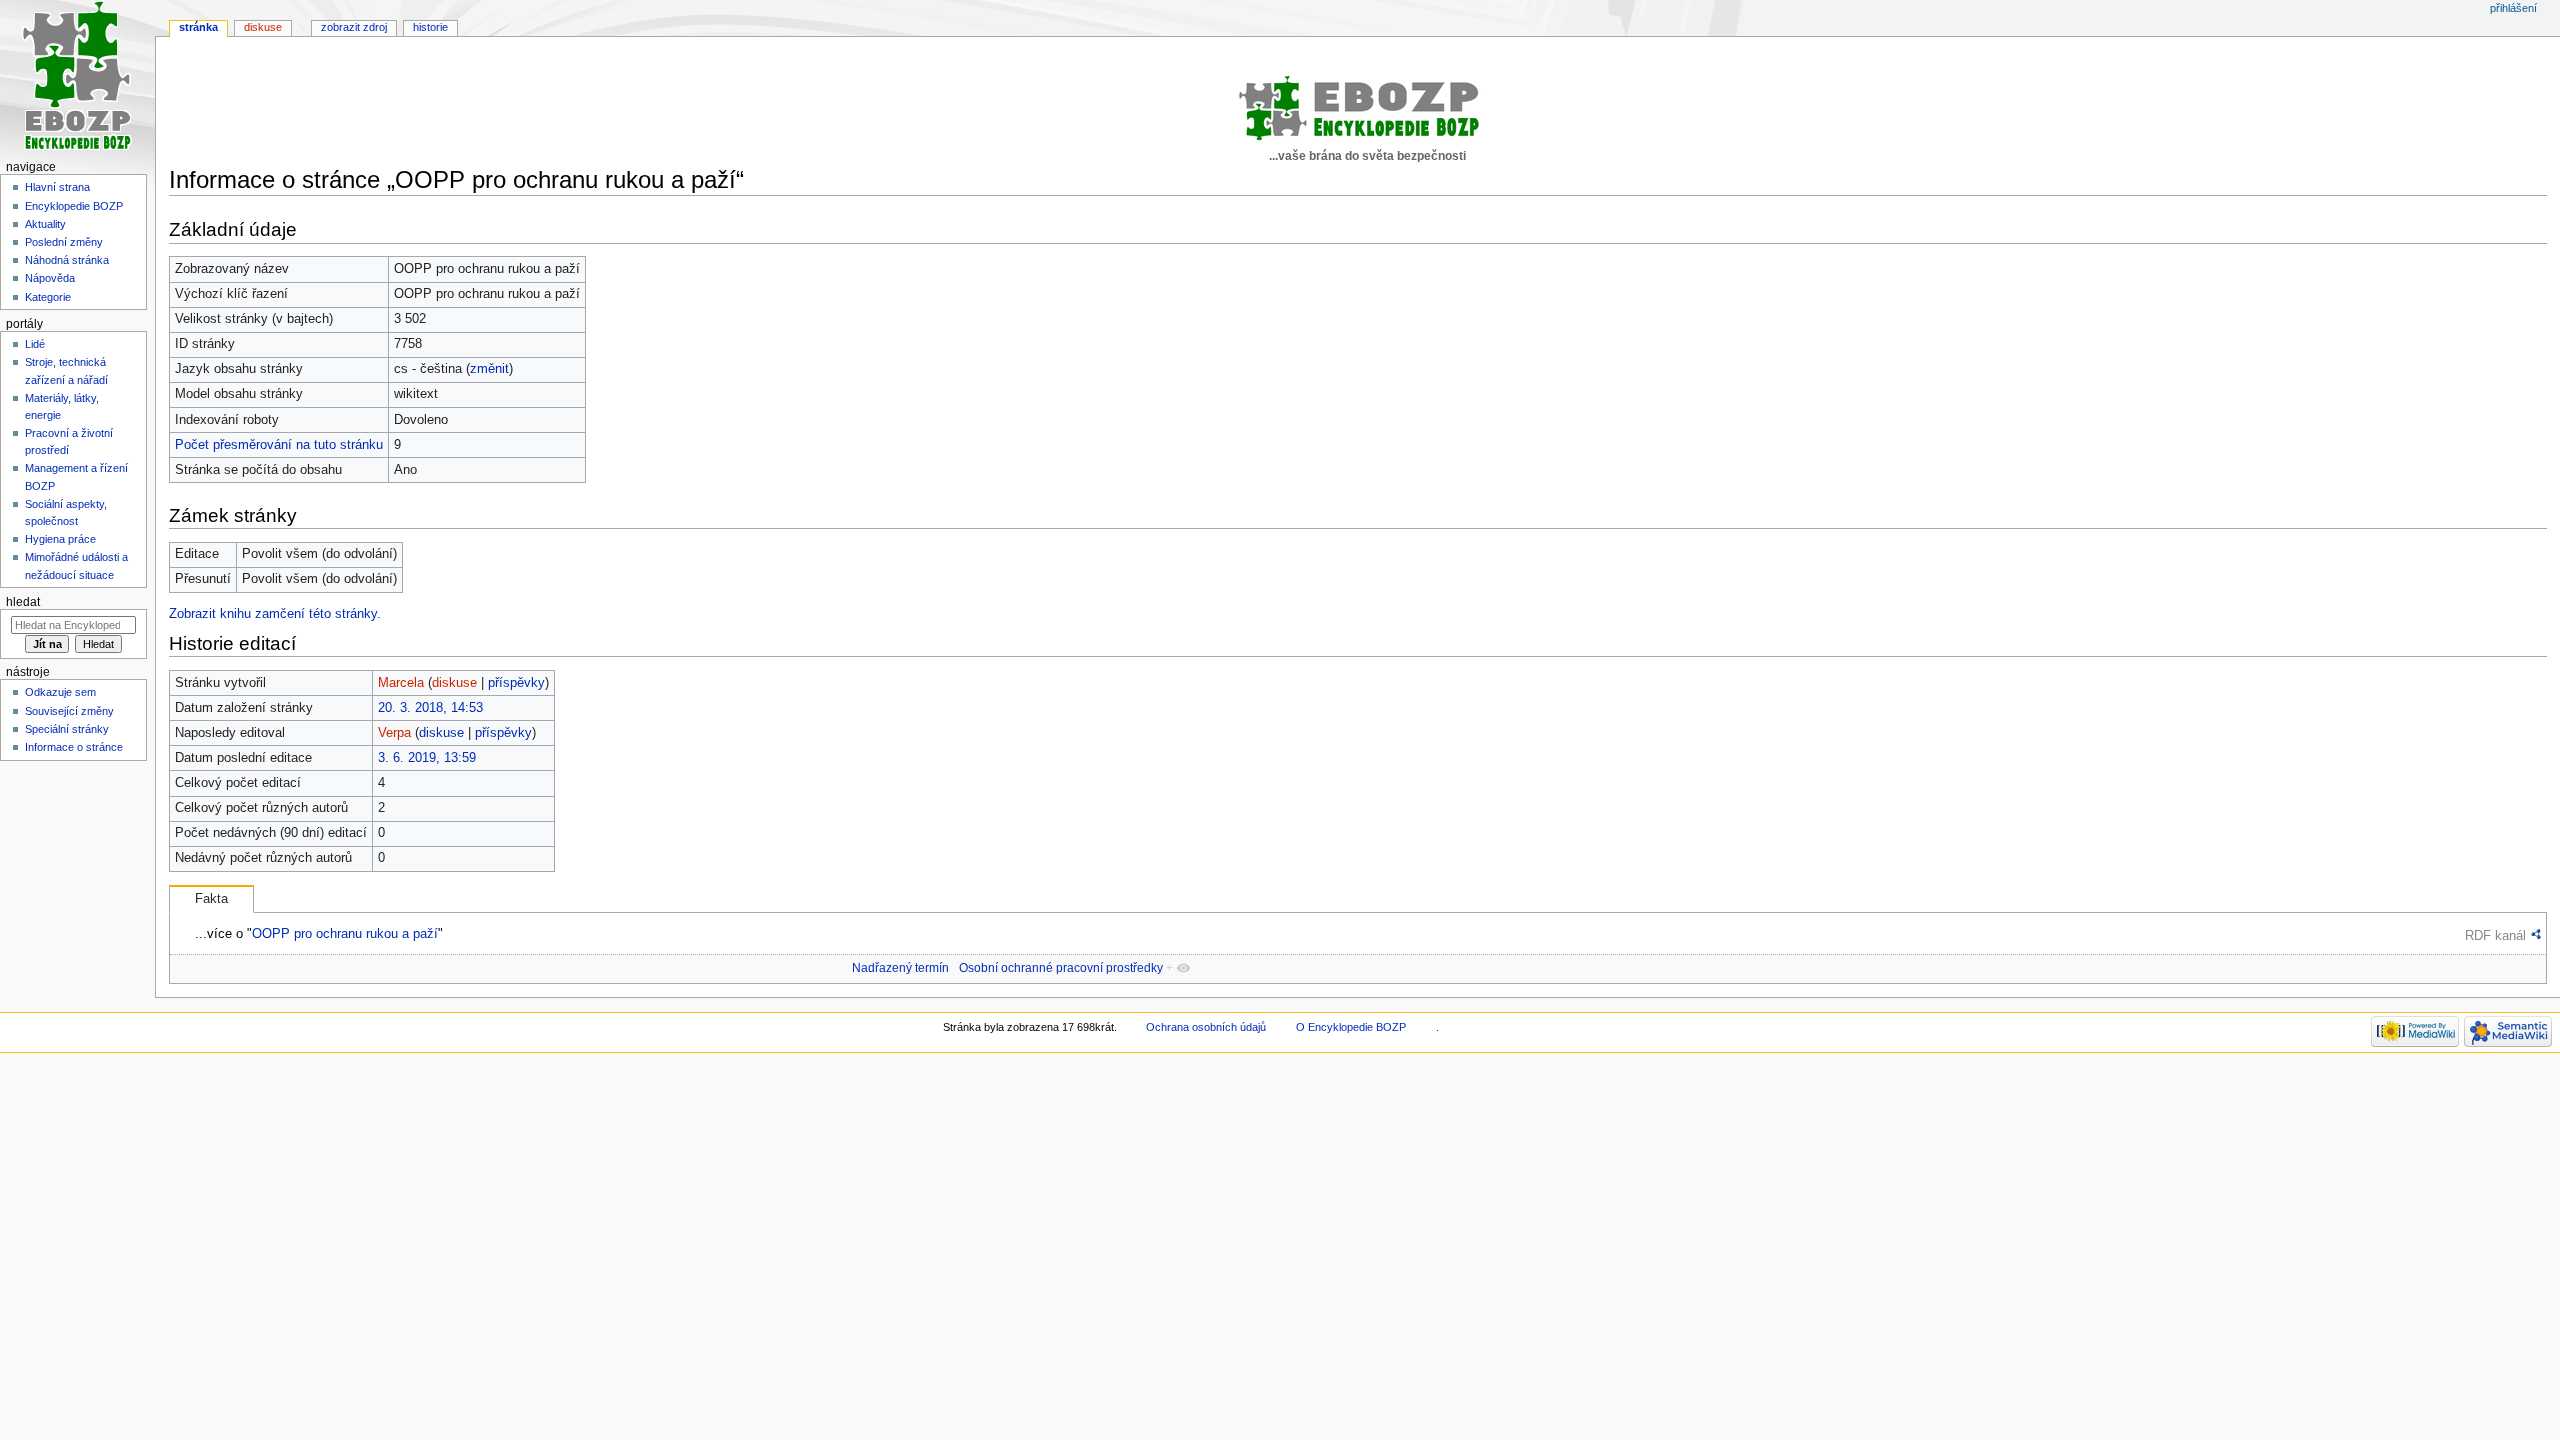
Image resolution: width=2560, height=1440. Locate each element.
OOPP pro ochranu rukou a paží (345, 933)
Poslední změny (64, 242)
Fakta (211, 899)
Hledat (23, 602)
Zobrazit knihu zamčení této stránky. (275, 614)
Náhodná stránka (67, 260)
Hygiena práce (60, 539)
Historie (430, 27)
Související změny (69, 711)
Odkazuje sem (60, 692)
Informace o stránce (74, 747)
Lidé (35, 344)
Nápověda (50, 278)
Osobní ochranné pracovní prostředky (1061, 968)
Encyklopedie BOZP (74, 206)
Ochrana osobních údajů (1206, 1027)
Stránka (198, 27)
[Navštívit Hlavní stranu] (77, 77)
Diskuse (263, 27)
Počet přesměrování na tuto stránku (279, 445)
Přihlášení (2513, 8)
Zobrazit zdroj (354, 27)
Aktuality (45, 224)
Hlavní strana (57, 187)
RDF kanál (2495, 935)
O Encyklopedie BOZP (1351, 1027)
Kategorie (48, 297)
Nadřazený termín (900, 968)
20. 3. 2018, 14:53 (430, 708)
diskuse (454, 683)
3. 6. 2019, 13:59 (427, 758)
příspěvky (516, 683)
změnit (489, 369)
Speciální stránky (67, 729)
